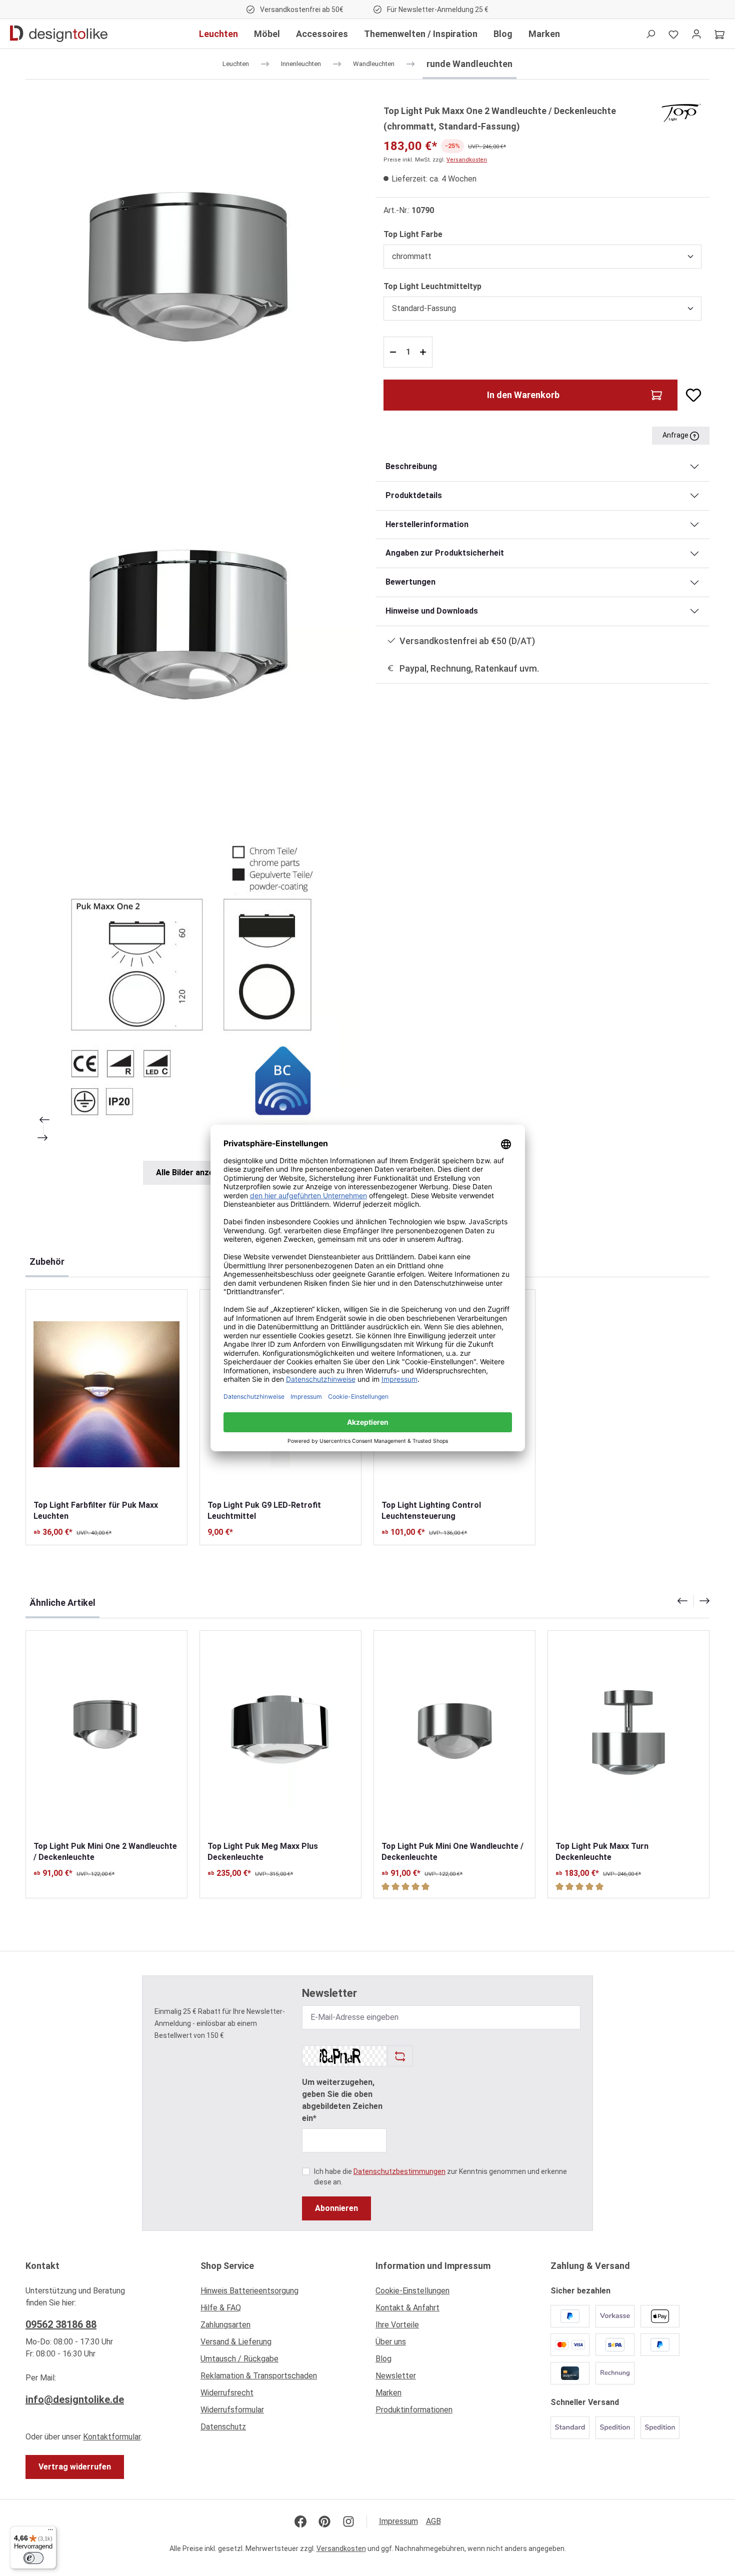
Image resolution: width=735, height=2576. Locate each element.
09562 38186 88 (61, 2324)
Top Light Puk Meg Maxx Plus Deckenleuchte (263, 1852)
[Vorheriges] (43, 1120)
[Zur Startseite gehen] (59, 34)
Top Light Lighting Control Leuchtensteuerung (431, 1511)
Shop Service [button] (227, 2266)
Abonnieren (336, 2208)
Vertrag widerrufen (75, 2467)
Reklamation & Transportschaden (259, 2376)
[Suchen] (650, 34)
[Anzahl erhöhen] (424, 352)
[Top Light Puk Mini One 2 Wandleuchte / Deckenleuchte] (106, 1736)
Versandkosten (467, 160)
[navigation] (693, 1601)
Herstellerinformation (427, 524)
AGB (433, 2521)
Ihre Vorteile (397, 2325)
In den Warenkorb (523, 395)
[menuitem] (280, 2293)
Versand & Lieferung (236, 2342)
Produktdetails (414, 495)
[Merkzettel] (673, 34)
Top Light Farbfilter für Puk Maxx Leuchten (96, 1511)
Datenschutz (223, 2427)
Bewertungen (410, 582)
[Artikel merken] (689, 395)
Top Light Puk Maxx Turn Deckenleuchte (602, 1852)
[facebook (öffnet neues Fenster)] (300, 2521)
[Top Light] (681, 112)
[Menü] (50, 2532)
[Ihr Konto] (696, 34)
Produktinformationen (414, 2410)
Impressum (398, 2521)
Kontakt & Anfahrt (407, 2308)
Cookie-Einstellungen (412, 2291)
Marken (388, 2393)
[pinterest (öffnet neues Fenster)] (324, 2521)
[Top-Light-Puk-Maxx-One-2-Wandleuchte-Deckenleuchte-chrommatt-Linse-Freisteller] (192, 270)
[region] (192, 644)
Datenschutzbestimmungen (399, 2171)
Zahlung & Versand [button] (590, 2266)
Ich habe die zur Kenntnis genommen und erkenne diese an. (440, 2177)
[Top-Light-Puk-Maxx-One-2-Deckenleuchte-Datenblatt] (192, 986)
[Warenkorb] (719, 34)
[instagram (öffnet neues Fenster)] (348, 2521)
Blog (383, 2359)
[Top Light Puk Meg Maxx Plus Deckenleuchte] (280, 1736)
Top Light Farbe (413, 234)
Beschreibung (411, 466)
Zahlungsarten (225, 2325)
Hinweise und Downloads (432, 611)
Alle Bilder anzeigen (193, 1172)
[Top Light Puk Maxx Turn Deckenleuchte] (628, 1736)
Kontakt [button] (42, 2266)
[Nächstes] (43, 1138)
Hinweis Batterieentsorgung (249, 2291)
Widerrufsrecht (227, 2393)
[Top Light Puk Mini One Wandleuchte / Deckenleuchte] (454, 1736)
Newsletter (396, 2376)
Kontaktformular (112, 2437)
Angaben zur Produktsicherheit (445, 553)
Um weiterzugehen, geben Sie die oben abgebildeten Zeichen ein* (342, 2100)
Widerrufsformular (232, 2410)
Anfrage (676, 435)
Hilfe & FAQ (221, 2308)
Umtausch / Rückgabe (239, 2359)
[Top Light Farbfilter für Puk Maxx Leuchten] (106, 1395)
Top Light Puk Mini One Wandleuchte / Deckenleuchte (452, 1852)
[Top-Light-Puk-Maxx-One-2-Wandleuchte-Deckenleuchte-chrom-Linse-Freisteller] (192, 628)
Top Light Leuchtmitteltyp (432, 286)
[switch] (33, 2558)
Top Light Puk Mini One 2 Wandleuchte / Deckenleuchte (105, 1852)
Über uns (391, 2342)
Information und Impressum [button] (433, 2266)
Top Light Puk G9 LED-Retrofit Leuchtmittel (264, 1511)
